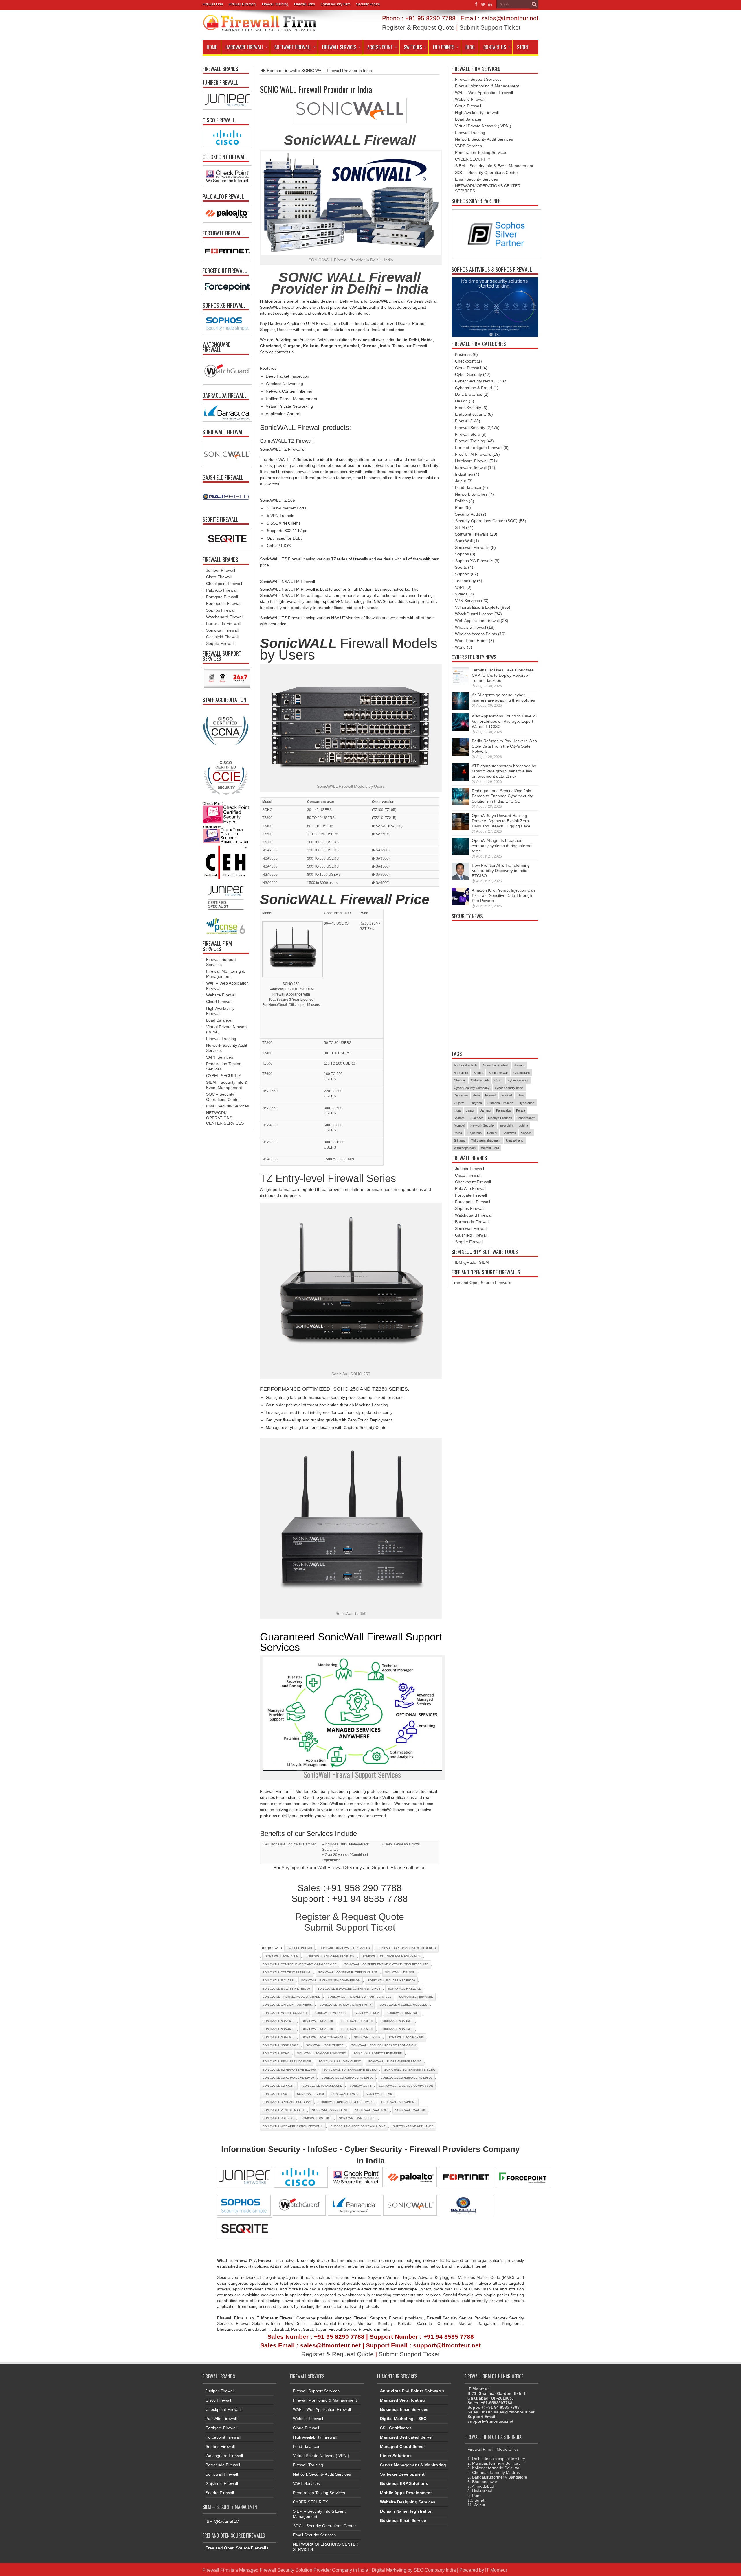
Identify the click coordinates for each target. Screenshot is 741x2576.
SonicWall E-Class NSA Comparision (331, 1980)
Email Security (468, 408)
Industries (464, 474)
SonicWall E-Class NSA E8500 (286, 1989)
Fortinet (507, 1095)
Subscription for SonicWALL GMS (358, 2126)
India (457, 1110)
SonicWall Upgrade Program (287, 2102)
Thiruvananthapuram (486, 1140)
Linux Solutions (396, 2456)
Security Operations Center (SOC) (486, 521)
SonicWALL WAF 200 (410, 2110)
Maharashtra (527, 1118)
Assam (520, 1065)
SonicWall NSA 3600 (318, 2021)
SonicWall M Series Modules (403, 2005)
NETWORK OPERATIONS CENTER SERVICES (225, 1118)
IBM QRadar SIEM (472, 1262)
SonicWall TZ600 (379, 2094)
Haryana (476, 1103)
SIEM (460, 527)
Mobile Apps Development (406, 2493)
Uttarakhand (515, 1140)
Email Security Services (228, 1106)
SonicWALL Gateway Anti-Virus (287, 2005)
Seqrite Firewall (220, 643)
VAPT (460, 587)
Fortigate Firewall (222, 597)
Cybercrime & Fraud (474, 388)
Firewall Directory (242, 4)
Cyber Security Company (472, 1088)
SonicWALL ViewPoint (399, 2102)
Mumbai (459, 1125)
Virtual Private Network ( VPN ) (483, 126)
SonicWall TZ (361, 2086)
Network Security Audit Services (484, 139)
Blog (470, 47)
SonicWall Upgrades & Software (346, 2102)
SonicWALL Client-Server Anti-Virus (391, 1956)
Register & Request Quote (418, 27)
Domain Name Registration (406, 2511)
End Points (444, 47)
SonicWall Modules (331, 2013)
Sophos (462, 554)
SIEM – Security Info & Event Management (494, 166)
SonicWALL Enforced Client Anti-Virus (349, 1989)
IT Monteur (496, 2570)
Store (523, 47)
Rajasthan (475, 1133)
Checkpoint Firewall (224, 584)
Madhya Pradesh (500, 1118)
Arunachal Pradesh (496, 1065)
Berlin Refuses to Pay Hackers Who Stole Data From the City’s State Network (504, 746)
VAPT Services (220, 1057)
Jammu (485, 1110)
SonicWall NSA (367, 2013)
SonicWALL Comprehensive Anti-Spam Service (300, 1964)
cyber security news (509, 1088)
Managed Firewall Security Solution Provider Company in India (304, 2570)
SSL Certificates (396, 2428)
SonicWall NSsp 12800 (280, 2045)
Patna (458, 1133)
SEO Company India (435, 2570)
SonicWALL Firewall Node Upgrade (291, 1997)
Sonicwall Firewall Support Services (360, 1997)
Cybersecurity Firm (335, 4)
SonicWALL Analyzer (281, 1956)
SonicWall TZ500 (345, 2094)
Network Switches (471, 494)
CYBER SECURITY (224, 1076)
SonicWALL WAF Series (357, 2118)
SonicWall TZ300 (276, 2094)
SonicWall (464, 541)
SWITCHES (413, 47)
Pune (460, 507)
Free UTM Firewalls (473, 454)
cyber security (518, 1080)
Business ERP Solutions (404, 2483)
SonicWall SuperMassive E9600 (347, 2078)
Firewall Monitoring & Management (487, 86)
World (460, 647)
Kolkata (459, 1118)
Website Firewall (221, 995)
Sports (461, 567)
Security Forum (368, 4)
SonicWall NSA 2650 (278, 2021)
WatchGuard (490, 1148)
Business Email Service (403, 2520)
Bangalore (461, 1073)
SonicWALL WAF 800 (316, 2118)
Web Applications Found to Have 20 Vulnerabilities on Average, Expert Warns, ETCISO (505, 721)
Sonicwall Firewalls (472, 547)
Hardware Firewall (244, 47)
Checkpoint (465, 361)
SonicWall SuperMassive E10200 (395, 2061)
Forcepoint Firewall (224, 603)
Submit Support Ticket (490, 27)
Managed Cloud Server (402, 2446)
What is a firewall (471, 627)
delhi (476, 1095)
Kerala (521, 1110)
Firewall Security (470, 428)
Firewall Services (339, 47)
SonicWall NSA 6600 (397, 2029)
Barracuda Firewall (223, 623)
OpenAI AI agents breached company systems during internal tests (502, 846)
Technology (465, 581)
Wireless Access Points (476, 634)
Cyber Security (468, 374)
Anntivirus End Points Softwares (412, 2391)
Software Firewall (293, 47)
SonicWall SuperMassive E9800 (406, 2078)
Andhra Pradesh (465, 1065)
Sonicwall (509, 1133)
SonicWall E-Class (278, 1980)
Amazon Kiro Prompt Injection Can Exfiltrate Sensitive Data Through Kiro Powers (503, 895)
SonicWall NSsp (367, 2037)
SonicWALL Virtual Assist (284, 2110)
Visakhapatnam (465, 1148)
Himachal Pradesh (500, 1103)
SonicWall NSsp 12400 (406, 2037)
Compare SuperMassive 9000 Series (407, 1948)
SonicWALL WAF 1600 (371, 2110)
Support (462, 574)
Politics (461, 501)
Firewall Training (275, 4)
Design (461, 401)
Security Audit (467, 514)
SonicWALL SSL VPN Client (340, 2061)
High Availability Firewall (477, 113)
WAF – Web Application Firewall (484, 93)
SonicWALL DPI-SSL (400, 1972)
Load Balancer (219, 1020)
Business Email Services (404, 2409)
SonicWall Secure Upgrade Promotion (383, 2045)
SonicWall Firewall (404, 1989)
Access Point (380, 47)
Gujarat (459, 1103)
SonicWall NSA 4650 (278, 2029)
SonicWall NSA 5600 (318, 2029)
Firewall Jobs (305, 4)
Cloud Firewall (219, 1002)
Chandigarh (522, 1073)
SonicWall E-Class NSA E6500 (391, 1980)
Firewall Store (468, 434)
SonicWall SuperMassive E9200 (410, 2070)
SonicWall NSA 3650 (357, 2021)
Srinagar (460, 1140)
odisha (523, 1125)
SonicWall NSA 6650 (278, 2037)
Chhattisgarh (480, 1080)
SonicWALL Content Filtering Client (348, 1972)
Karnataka (503, 1110)
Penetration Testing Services (481, 152)
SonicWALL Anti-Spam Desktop (330, 1956)
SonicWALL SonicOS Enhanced (321, 2053)
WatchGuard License (474, 614)
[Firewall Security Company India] (260, 30)
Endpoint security (471, 414)
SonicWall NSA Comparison (324, 2037)
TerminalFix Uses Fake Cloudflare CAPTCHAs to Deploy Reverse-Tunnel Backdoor (503, 675)
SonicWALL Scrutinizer (325, 2045)
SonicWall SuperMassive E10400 (289, 2070)
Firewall (290, 71)
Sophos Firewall (221, 610)
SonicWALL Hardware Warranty (346, 2005)
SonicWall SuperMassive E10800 (350, 2070)
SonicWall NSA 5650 (357, 2029)
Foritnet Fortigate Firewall (479, 448)
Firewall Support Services (478, 79)
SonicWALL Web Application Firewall (293, 2126)
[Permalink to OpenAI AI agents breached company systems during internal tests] (460, 854)
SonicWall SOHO (276, 2053)
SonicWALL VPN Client (330, 2110)
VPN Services (467, 601)
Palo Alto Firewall (222, 590)
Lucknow (476, 1118)
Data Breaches (469, 394)
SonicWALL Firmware (416, 1997)
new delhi (507, 1125)
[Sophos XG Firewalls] (226, 324)
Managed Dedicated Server (407, 2437)
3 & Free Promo (299, 1948)
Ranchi (492, 1133)
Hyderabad (527, 1103)
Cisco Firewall (219, 577)
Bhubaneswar (498, 1073)
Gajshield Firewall (222, 637)
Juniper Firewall (221, 570)
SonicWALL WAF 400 (278, 2118)
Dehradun (461, 1095)
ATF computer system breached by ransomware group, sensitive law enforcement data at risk (504, 771)
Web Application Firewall (477, 621)
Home (212, 47)
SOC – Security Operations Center (487, 172)
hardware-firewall (471, 468)
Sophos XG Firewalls (474, 561)
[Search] (534, 4)
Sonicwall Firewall (222, 630)
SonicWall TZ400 (310, 2094)
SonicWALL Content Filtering (287, 1972)
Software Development (402, 2474)
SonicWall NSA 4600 (397, 2021)
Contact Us (495, 47)
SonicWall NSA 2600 (403, 2013)
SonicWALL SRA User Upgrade (287, 2061)
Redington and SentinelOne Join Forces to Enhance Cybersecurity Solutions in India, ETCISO (502, 796)
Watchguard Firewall (225, 617)
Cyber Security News (474, 381)
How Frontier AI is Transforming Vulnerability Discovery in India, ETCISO (501, 871)
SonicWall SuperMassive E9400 (288, 2078)
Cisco (498, 1080)
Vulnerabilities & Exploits (477, 607)
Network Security (483, 1125)
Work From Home (471, 641)
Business (463, 354)
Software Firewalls (472, 534)
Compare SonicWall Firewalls (345, 1948)
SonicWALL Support (279, 2086)
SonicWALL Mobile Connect (285, 2013)
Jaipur (461, 481)
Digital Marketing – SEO (403, 2419)
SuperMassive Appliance (413, 2126)
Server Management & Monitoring (413, 2465)
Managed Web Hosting (402, 2400)
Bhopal (478, 1073)
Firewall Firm (213, 4)
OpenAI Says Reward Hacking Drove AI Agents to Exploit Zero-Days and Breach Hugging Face (501, 821)
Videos (461, 594)
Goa (521, 1095)
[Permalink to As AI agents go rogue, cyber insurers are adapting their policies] (460, 708)
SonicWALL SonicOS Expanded (378, 2053)
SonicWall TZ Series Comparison (406, 2086)
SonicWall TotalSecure (322, 2086)
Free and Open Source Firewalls (481, 1283)
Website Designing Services (408, 2502)
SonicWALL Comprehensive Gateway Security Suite (386, 1964)
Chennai (460, 1080)
